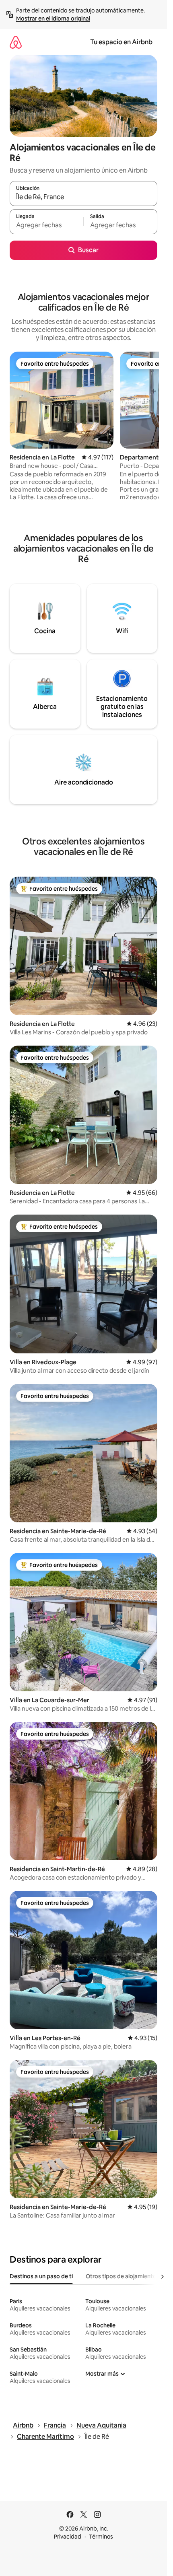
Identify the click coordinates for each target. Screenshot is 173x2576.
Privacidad (68, 2537)
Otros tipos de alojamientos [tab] (123, 2276)
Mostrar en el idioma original (53, 19)
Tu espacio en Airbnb (121, 42)
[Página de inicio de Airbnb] (16, 42)
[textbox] (46, 225)
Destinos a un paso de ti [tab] (41, 2276)
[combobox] (83, 197)
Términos (101, 2537)
